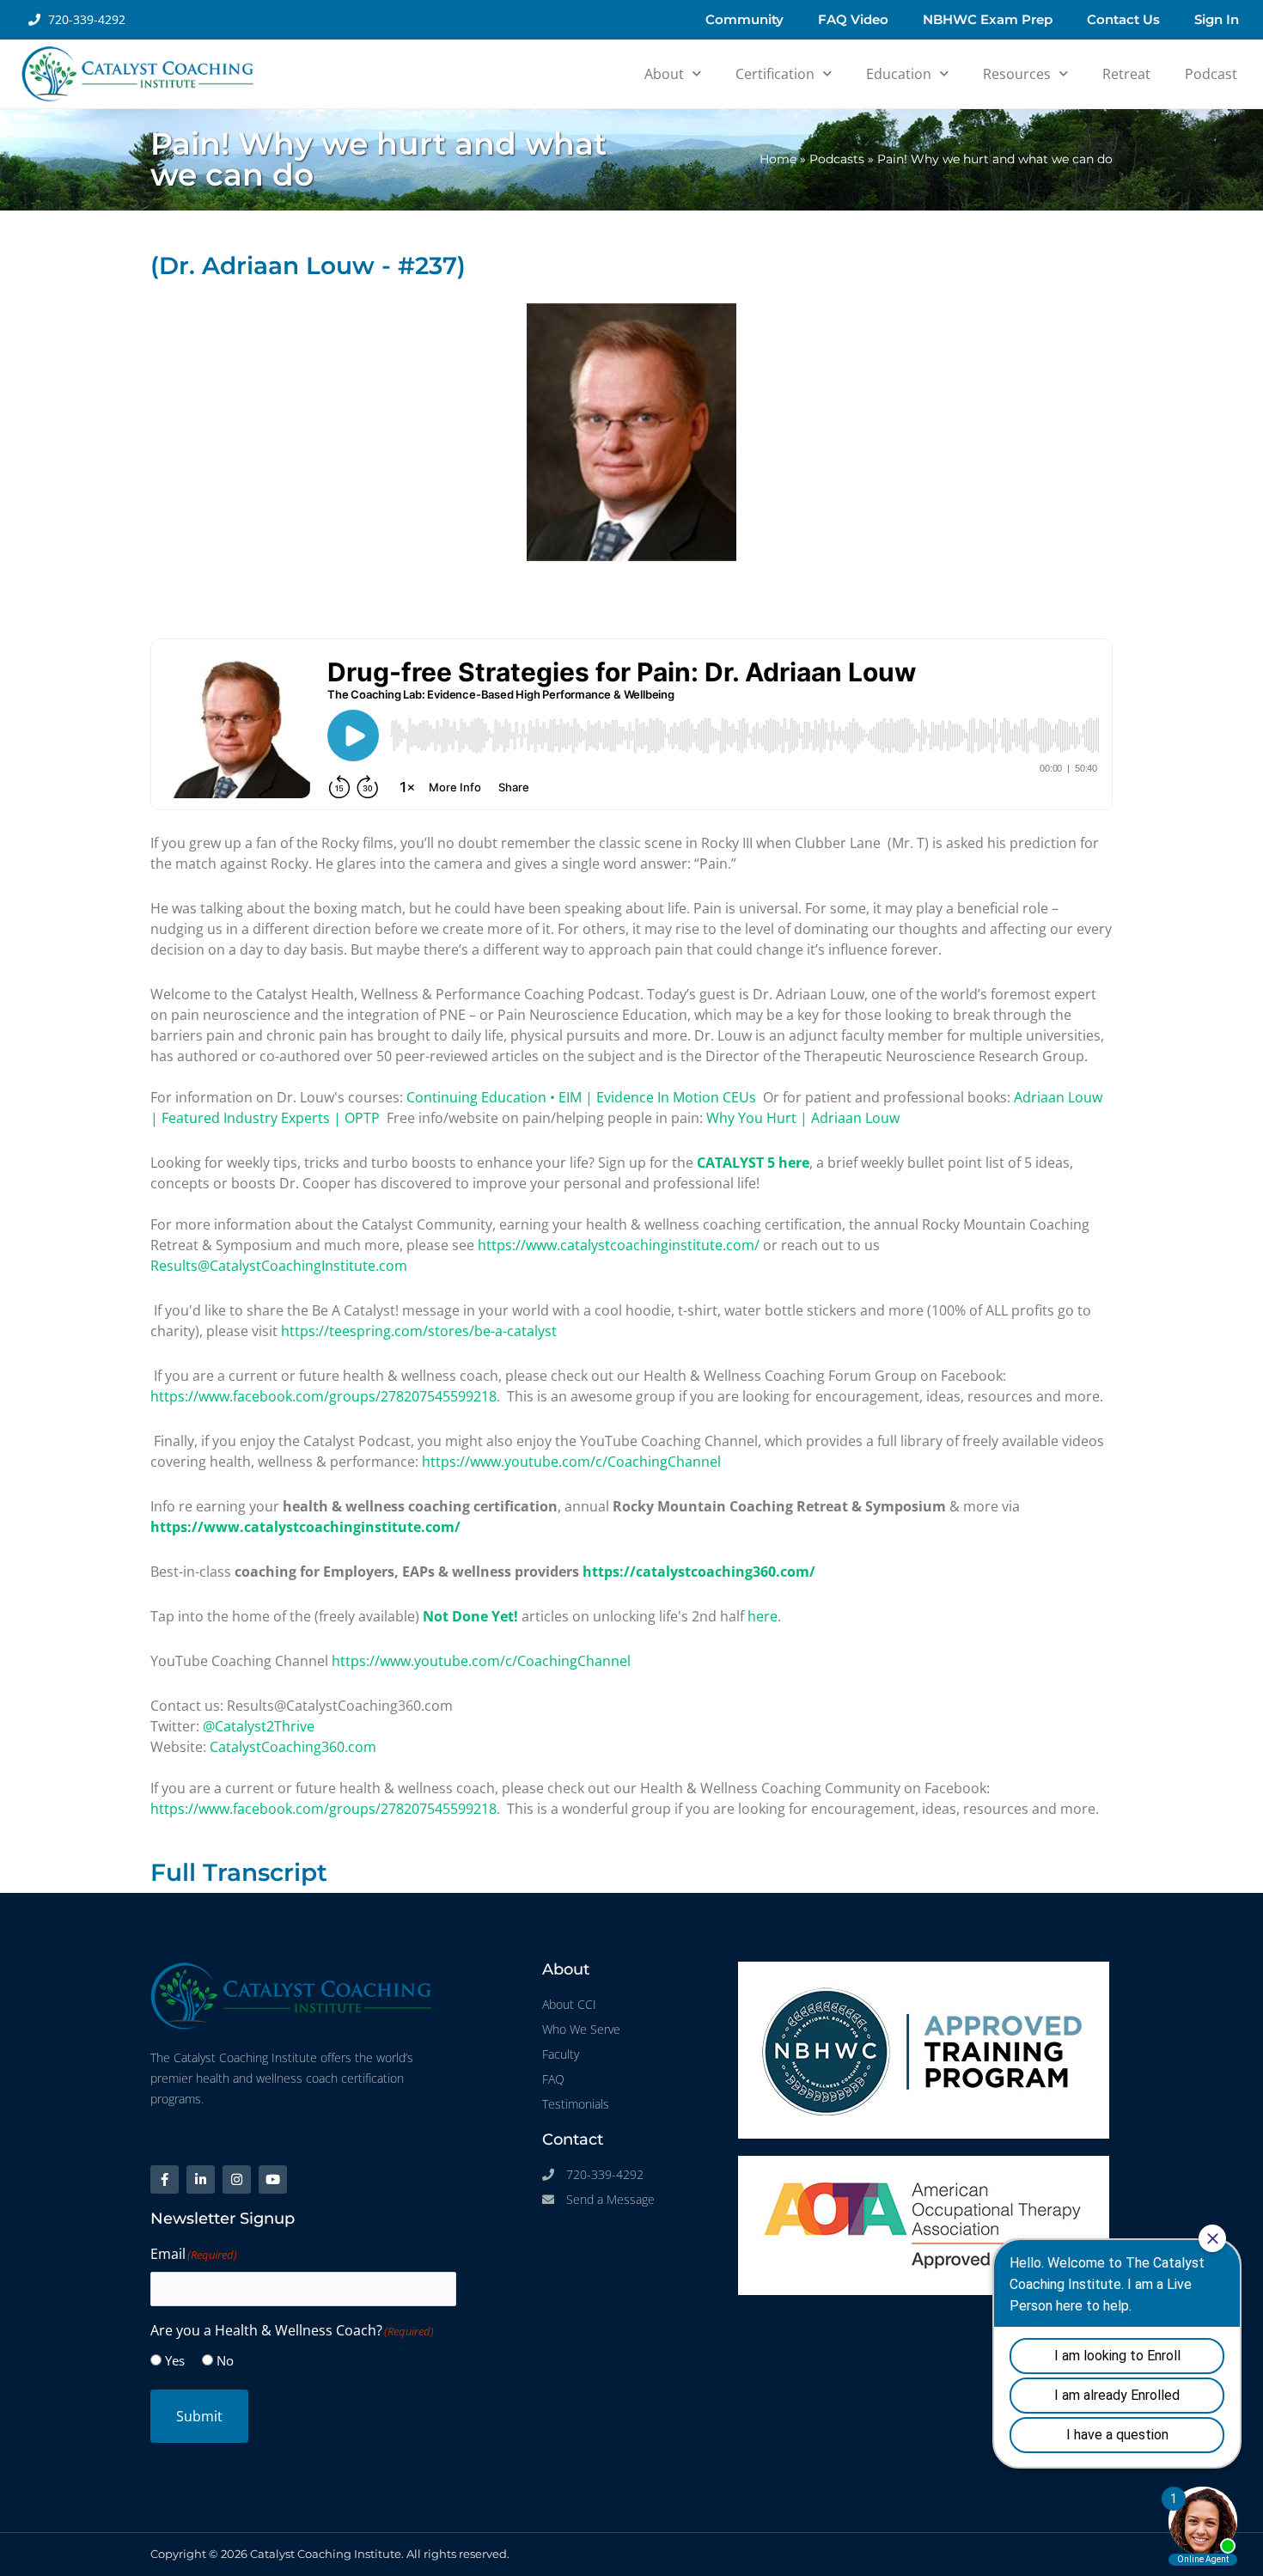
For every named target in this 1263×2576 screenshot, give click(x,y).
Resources (1017, 74)
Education (899, 74)
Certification (775, 74)
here (763, 1616)
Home (778, 159)
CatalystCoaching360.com (293, 1747)
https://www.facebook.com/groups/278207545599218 (323, 1396)
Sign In (1217, 19)
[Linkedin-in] (201, 2179)
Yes (175, 2360)
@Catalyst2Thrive (259, 1726)
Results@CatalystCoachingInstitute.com (279, 1266)
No (225, 2360)
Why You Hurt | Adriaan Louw (803, 1118)
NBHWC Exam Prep (988, 19)
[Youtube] (273, 2179)
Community (744, 19)
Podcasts (837, 159)
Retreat (1126, 74)
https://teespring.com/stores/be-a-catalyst (419, 1331)
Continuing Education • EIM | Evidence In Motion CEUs (581, 1097)
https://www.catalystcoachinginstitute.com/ (619, 1245)
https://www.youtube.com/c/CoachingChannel (571, 1462)
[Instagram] (237, 2179)
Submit (199, 2416)
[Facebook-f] (165, 2179)
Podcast (1211, 74)
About (664, 74)
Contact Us (1123, 19)
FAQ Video (853, 19)
